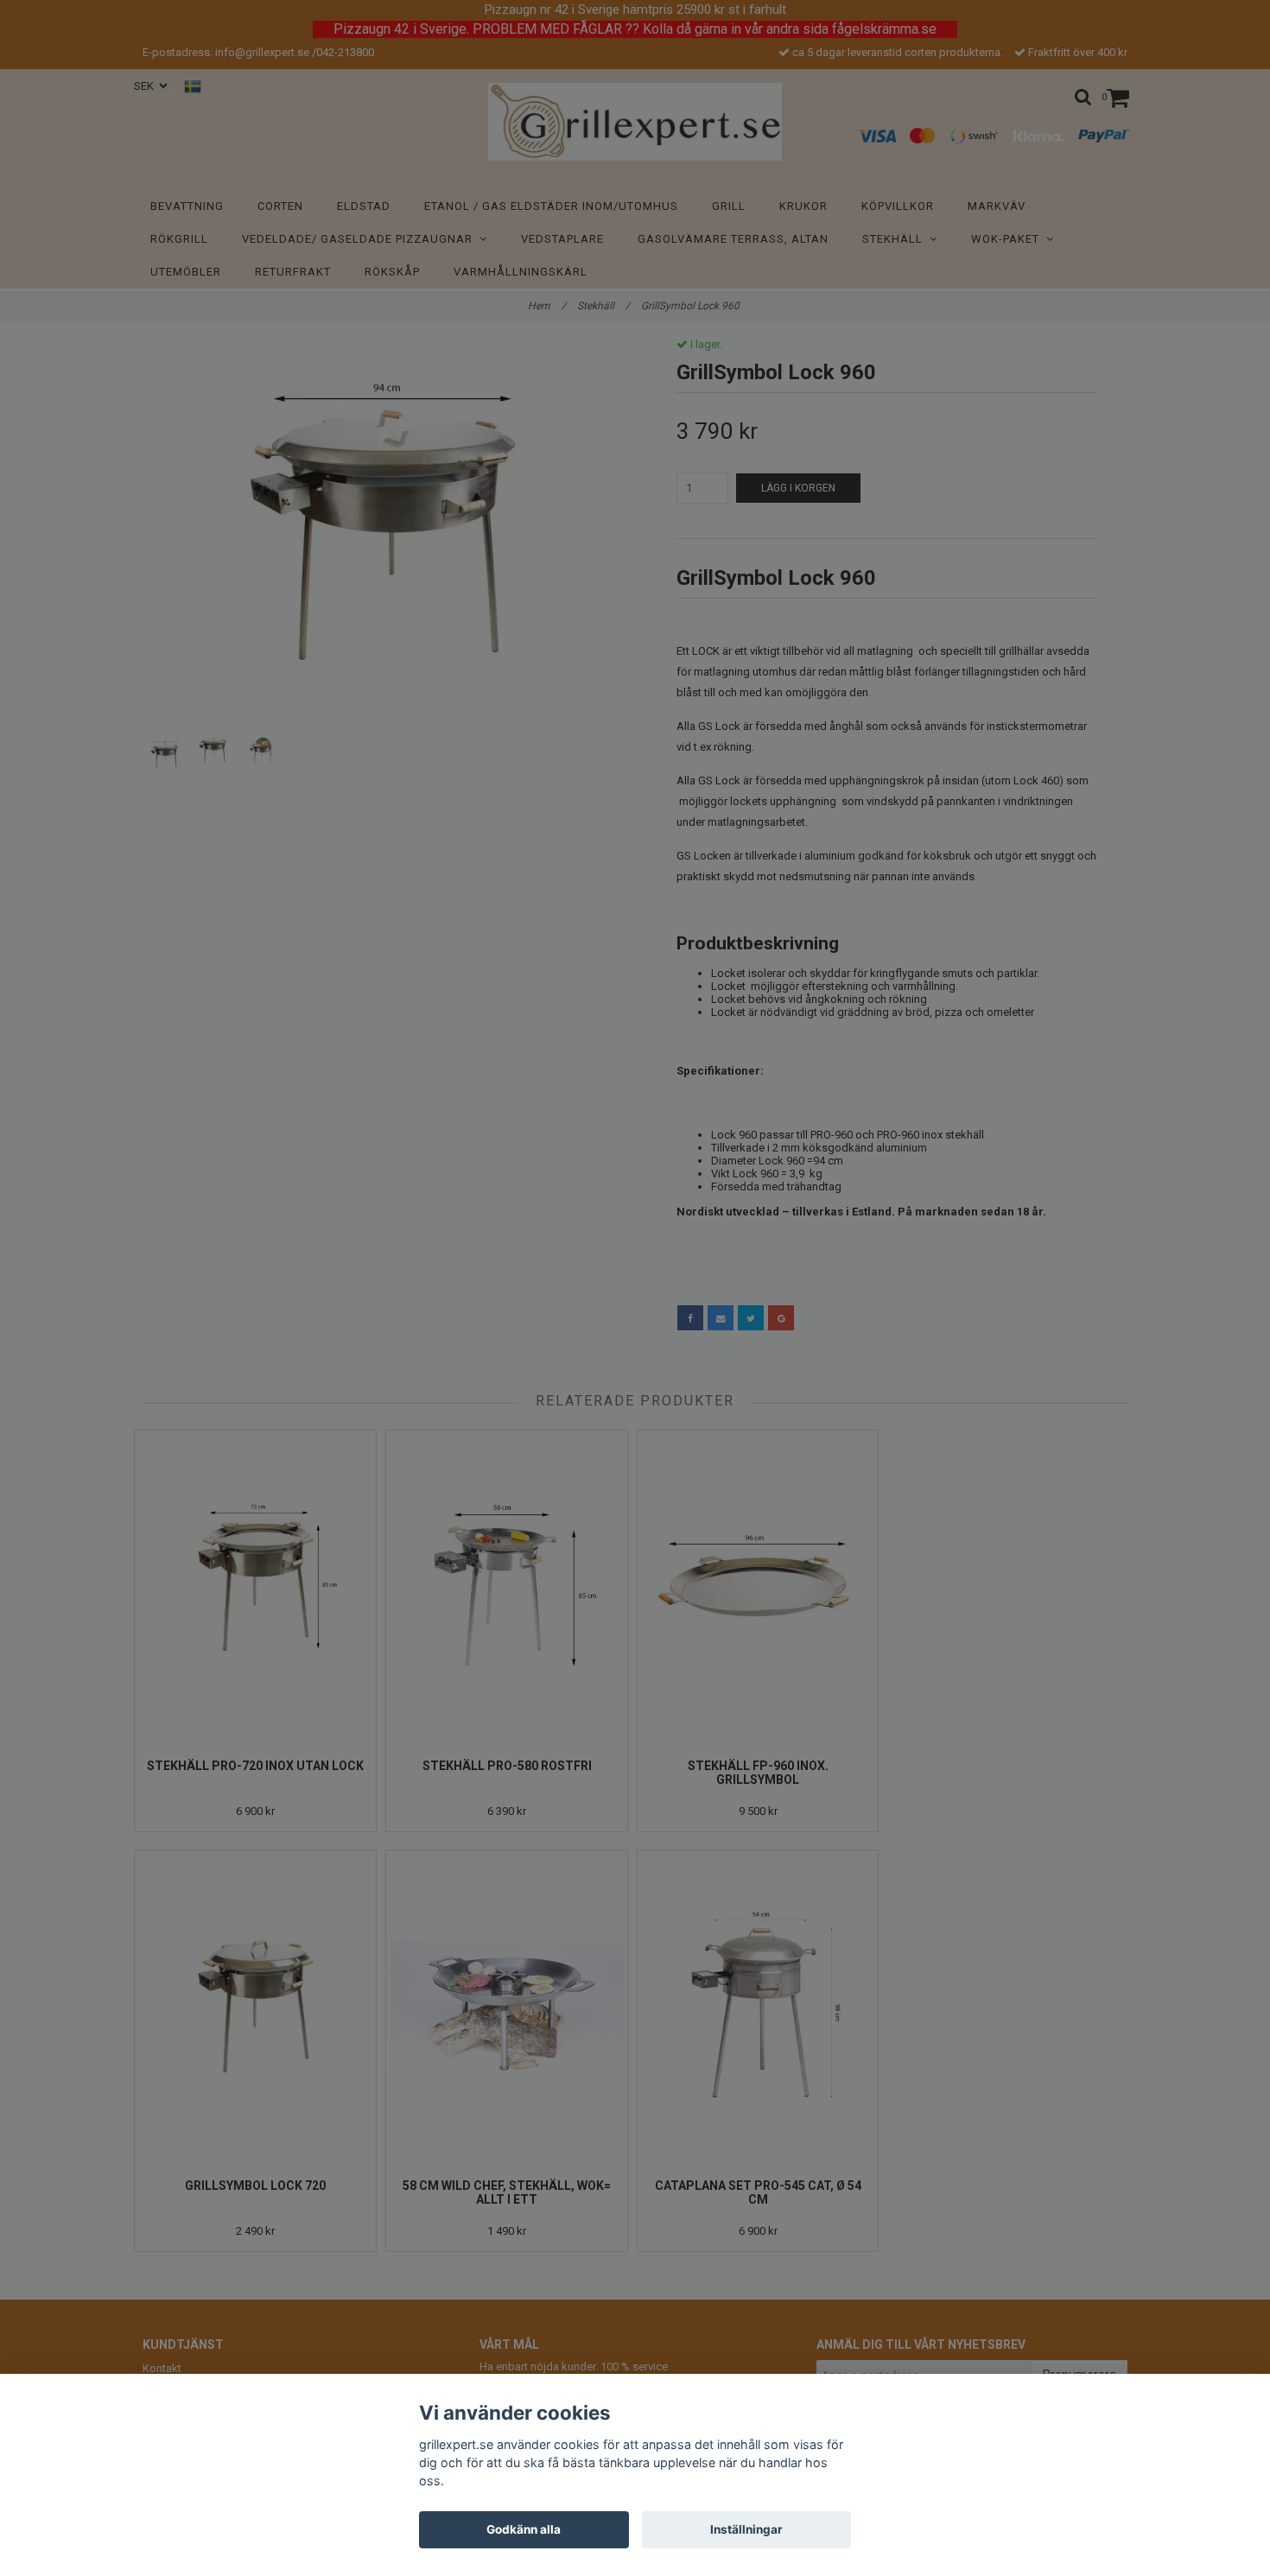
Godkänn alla (524, 2529)
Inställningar (746, 2529)
